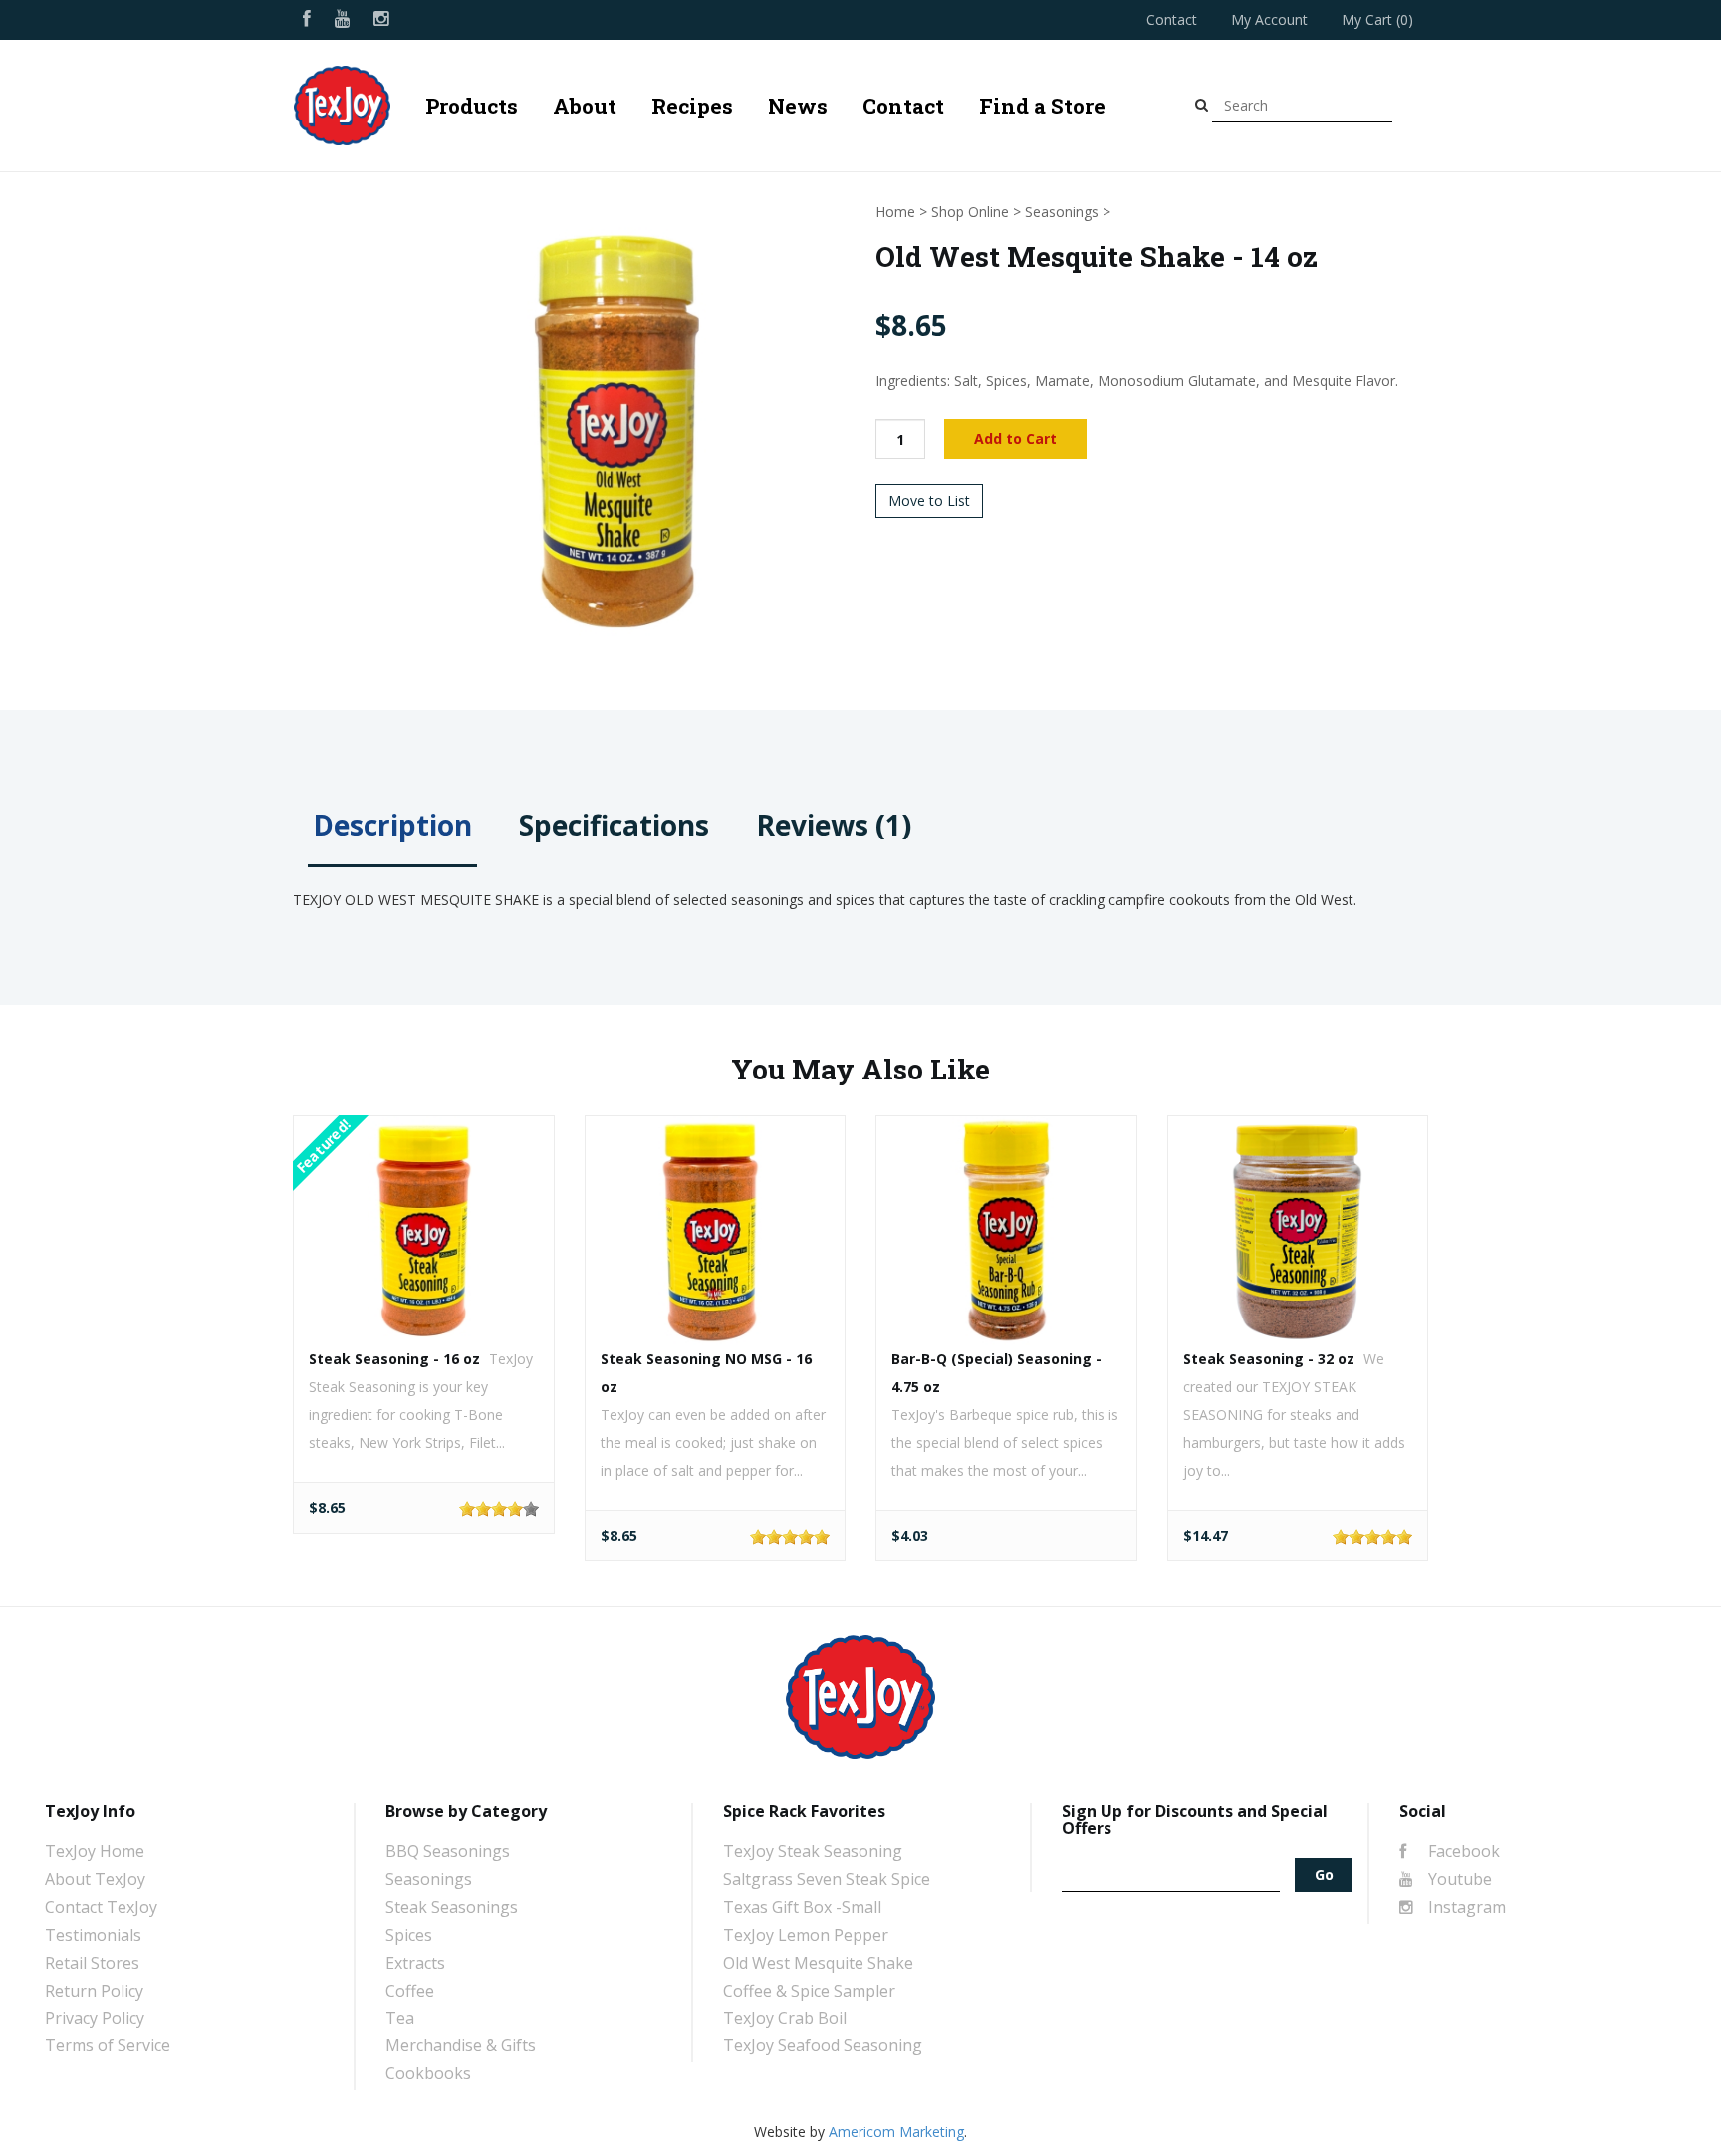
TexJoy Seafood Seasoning (823, 2045)
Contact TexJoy (101, 1907)
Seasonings (1062, 212)
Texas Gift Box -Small (802, 1907)
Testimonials (93, 1935)
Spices (409, 1935)
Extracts (415, 1963)
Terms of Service (108, 2045)
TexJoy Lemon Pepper (806, 1935)
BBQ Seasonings (448, 1851)
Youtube (1458, 1879)
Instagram (1465, 1907)
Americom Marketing (896, 2132)
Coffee (410, 1991)
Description (392, 825)
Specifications (614, 825)
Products (472, 106)
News (798, 106)
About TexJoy (95, 1879)
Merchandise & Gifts (461, 2045)
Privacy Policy (95, 2018)
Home (895, 212)
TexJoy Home (95, 1851)
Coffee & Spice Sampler (809, 1991)
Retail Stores (92, 1963)
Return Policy (94, 1991)
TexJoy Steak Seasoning (813, 1851)
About (585, 106)
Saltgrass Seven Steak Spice (827, 1879)
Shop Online (970, 212)
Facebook (1462, 1851)
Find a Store (1042, 106)
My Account (1269, 19)
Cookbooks (428, 2073)
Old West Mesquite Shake (818, 1963)
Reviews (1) (834, 825)
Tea (400, 2018)
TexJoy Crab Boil (785, 2018)
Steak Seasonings (452, 1907)
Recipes (692, 106)
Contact (1172, 19)
